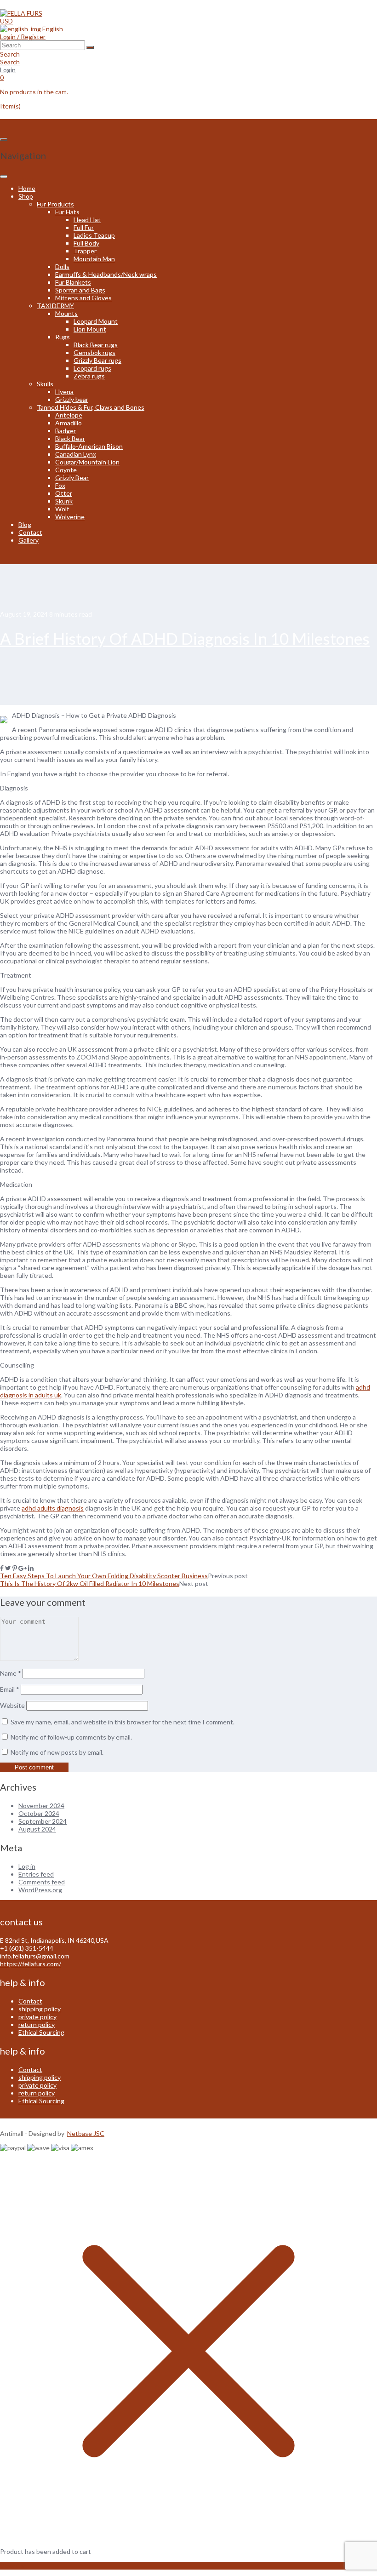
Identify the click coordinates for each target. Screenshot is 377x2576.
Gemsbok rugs (94, 352)
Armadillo (69, 423)
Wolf (62, 509)
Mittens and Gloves (83, 298)
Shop (26, 196)
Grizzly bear (72, 399)
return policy (37, 2024)
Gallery (29, 540)
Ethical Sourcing (41, 2032)
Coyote (66, 470)
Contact (30, 532)
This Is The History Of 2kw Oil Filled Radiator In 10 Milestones (90, 1583)
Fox (60, 485)
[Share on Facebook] (2, 1568)
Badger (66, 431)
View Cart (14, 2566)
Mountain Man (94, 259)
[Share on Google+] (23, 1568)
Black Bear (70, 438)
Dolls (62, 266)
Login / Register (23, 37)
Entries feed (36, 1874)
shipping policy (40, 2009)
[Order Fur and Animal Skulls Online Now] (21, 13)
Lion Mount (90, 329)
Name (11, 1673)
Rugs (63, 337)
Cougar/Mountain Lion (87, 462)
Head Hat (87, 220)
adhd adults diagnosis (53, 1508)
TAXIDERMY (55, 306)
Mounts (66, 313)
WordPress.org (40, 1890)
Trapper (85, 251)
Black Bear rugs (96, 345)
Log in (27, 1866)
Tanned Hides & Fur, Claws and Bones (91, 407)
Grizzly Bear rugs (97, 360)
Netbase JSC (86, 2133)
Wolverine (70, 517)
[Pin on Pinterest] (15, 1568)
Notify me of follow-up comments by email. (71, 1737)
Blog (25, 524)
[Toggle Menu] (4, 177)
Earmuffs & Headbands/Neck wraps (106, 274)
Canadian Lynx (76, 454)
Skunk (64, 501)
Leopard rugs (92, 368)
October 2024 (39, 1813)
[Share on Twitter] (8, 1568)
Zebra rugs (89, 376)
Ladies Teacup (94, 235)
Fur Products (55, 204)
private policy (37, 2017)
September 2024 (43, 1821)
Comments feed (42, 1882)
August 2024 (37, 1829)
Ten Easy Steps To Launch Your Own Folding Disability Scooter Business (104, 1576)
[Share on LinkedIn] (31, 1568)
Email (10, 1689)
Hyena (64, 392)
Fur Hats (67, 212)
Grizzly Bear (72, 478)
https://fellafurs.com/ (31, 1964)
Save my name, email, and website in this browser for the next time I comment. (123, 1722)
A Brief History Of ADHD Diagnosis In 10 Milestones (185, 638)
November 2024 (41, 1806)
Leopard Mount (96, 321)
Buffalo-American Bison (89, 446)
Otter (64, 493)
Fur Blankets (73, 282)
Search (10, 62)
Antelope (69, 415)
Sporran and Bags (80, 290)
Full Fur (84, 227)
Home (27, 188)
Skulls (45, 384)
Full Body (86, 243)
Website (12, 1705)
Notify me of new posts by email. (57, 1752)
